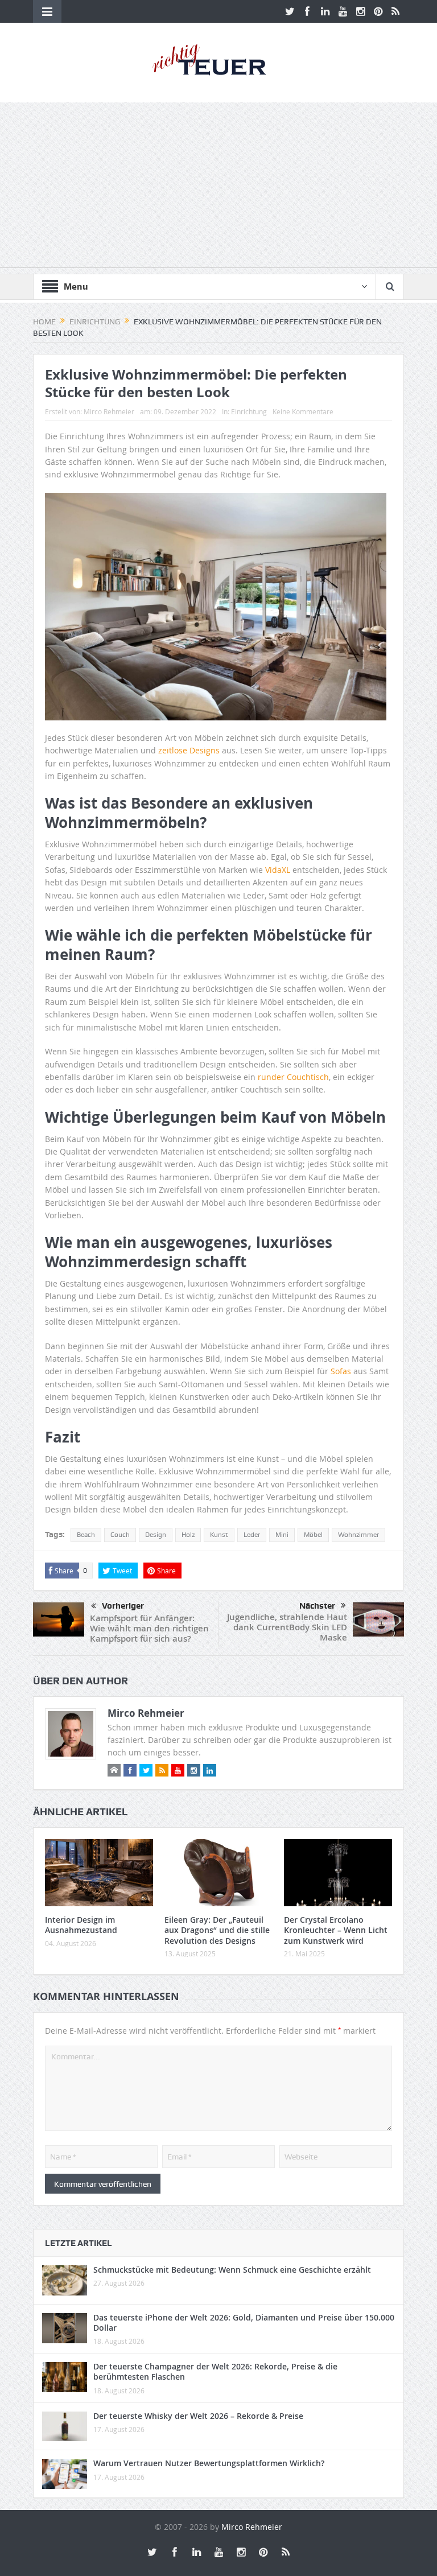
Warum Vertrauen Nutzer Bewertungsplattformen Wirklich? (209, 2463)
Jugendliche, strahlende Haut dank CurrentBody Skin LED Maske (287, 1627)
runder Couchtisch (293, 1077)
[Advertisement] (218, 188)
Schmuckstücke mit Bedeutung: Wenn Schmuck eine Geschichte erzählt (232, 2270)
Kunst (219, 1535)
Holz (188, 1535)
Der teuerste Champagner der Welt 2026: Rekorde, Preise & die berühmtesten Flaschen (215, 2371)
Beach (86, 1535)
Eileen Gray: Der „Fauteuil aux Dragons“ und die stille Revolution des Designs (217, 1930)
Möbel (313, 1535)
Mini (282, 1535)
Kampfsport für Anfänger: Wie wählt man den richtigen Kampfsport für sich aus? (149, 1628)
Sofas (341, 1371)
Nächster (317, 1606)
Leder (252, 1535)
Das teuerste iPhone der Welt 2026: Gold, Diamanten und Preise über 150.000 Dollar (244, 2322)
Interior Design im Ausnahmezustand (81, 1925)
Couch (120, 1535)
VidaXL (278, 870)
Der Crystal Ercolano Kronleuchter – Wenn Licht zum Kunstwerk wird (336, 1930)
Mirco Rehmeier (109, 411)
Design (156, 1535)
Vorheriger (123, 1606)
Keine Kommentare (303, 411)
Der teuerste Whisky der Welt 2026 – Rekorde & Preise (198, 2416)
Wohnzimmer (358, 1535)
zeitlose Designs (189, 750)
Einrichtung (249, 411)
